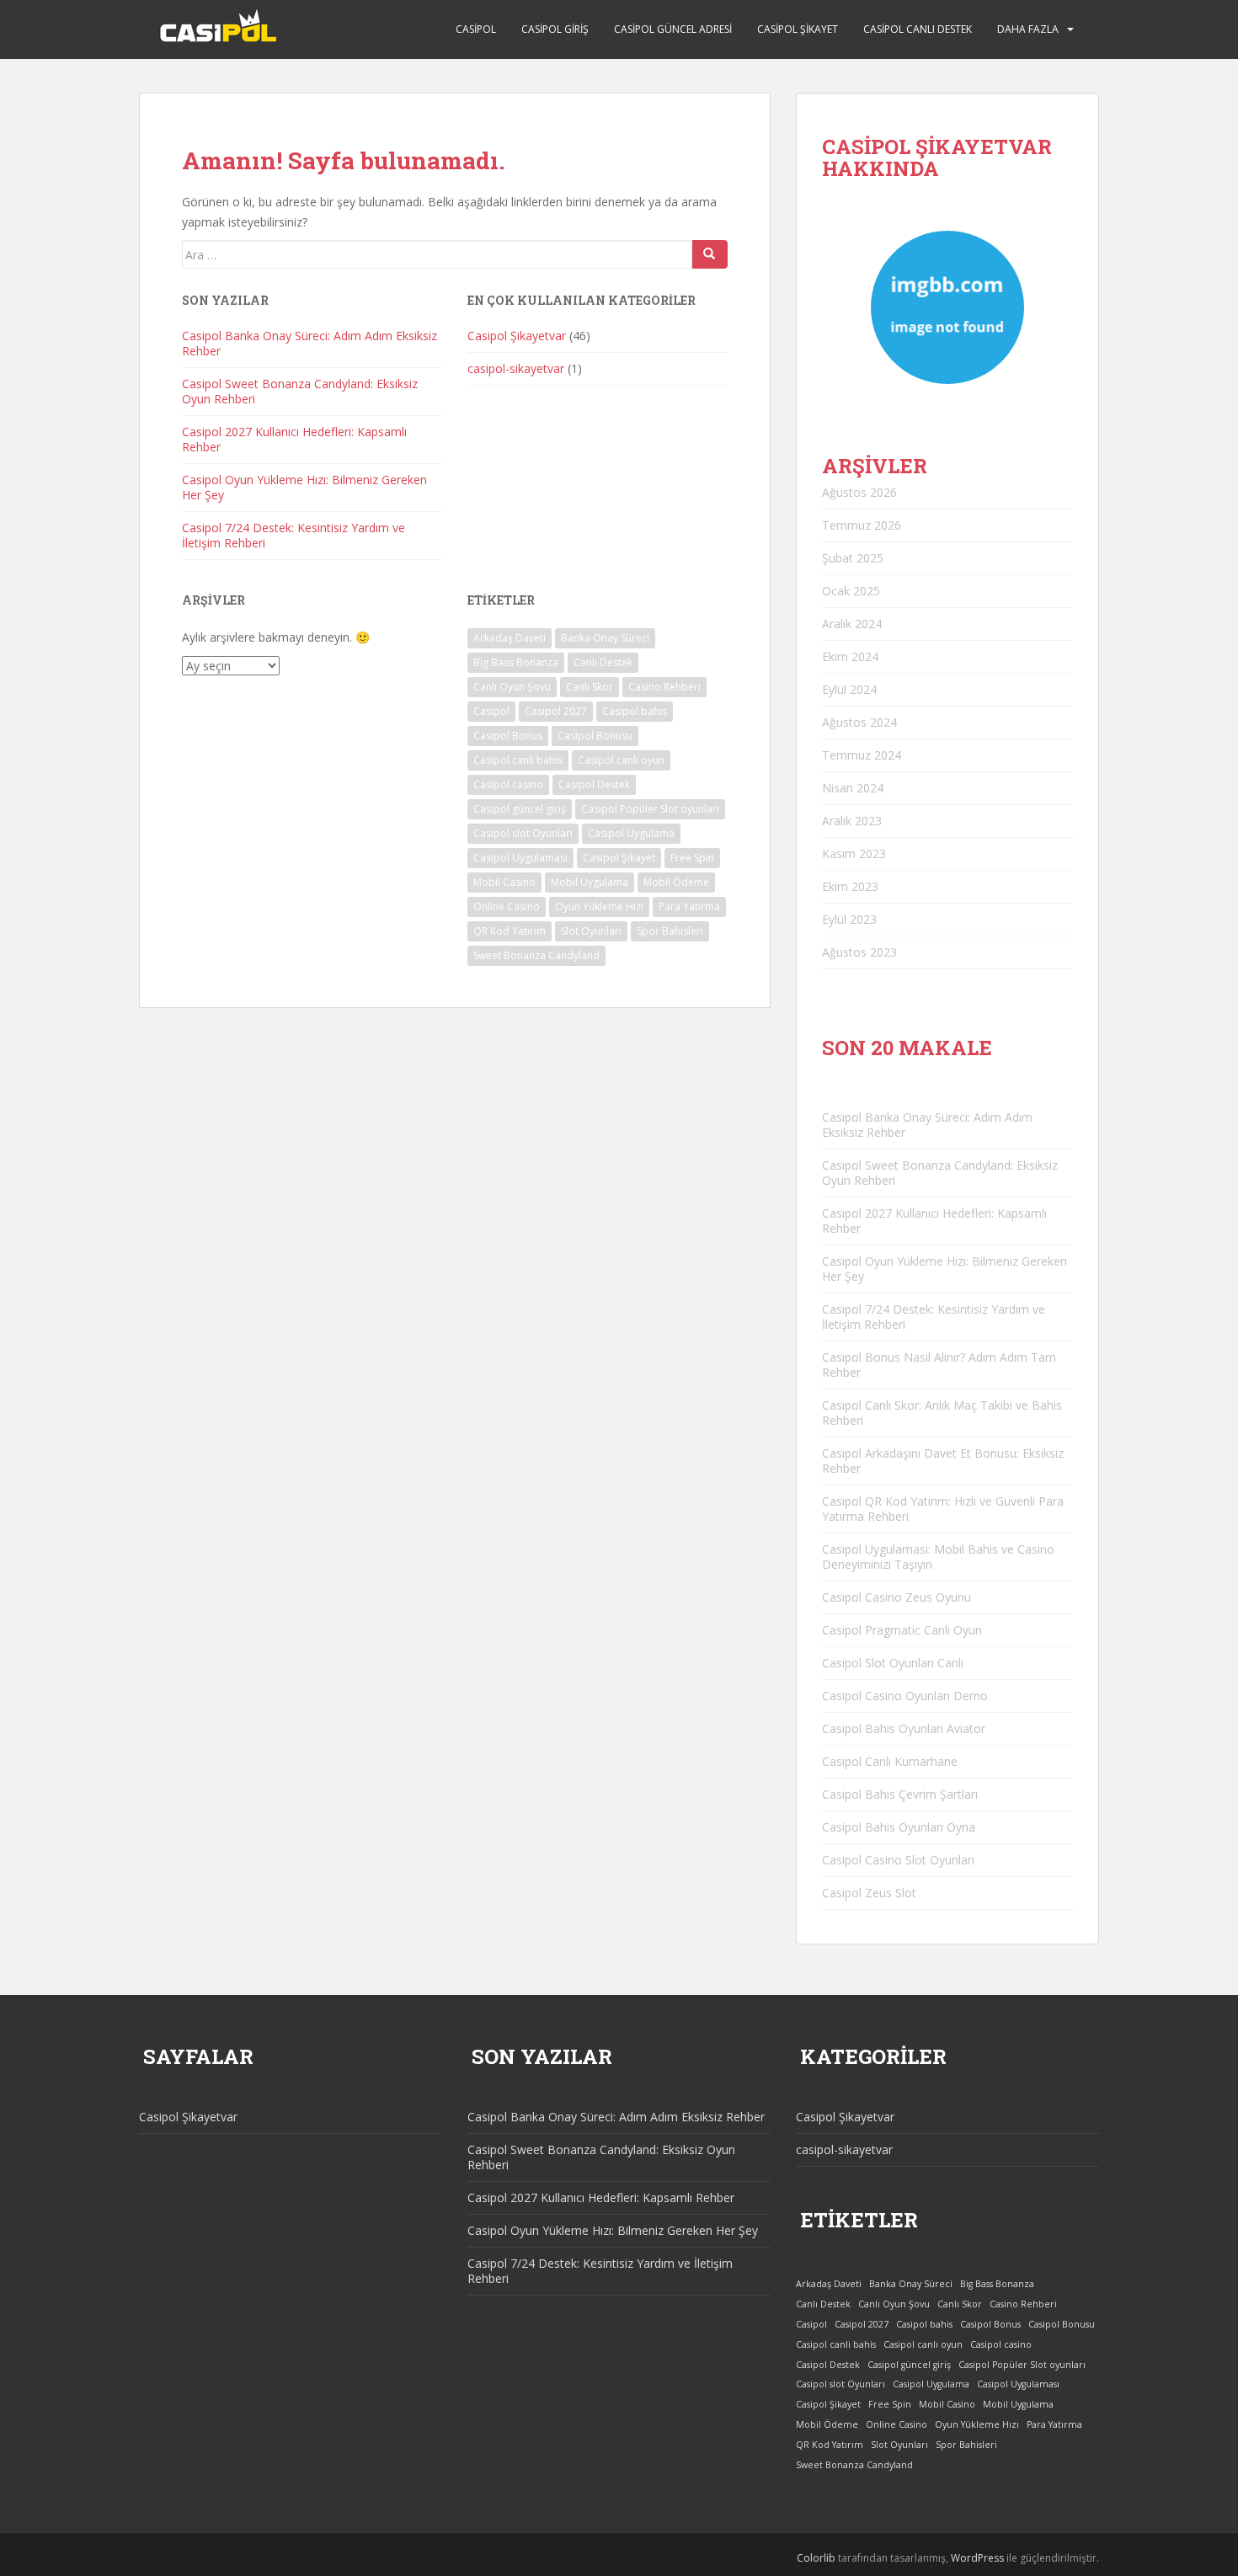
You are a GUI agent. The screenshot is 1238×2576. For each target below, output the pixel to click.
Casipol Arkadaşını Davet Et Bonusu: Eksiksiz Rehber (943, 1461)
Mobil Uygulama (590, 882)
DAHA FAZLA (1028, 29)
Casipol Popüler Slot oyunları (650, 809)
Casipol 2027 (556, 711)
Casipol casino (508, 784)
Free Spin (692, 858)
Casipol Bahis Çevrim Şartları (900, 1794)
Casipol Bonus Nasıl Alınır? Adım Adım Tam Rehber (939, 1365)
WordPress (977, 2558)
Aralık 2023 (852, 821)
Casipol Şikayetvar (517, 336)
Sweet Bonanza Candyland (536, 955)
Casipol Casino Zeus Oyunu (896, 1597)
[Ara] (710, 254)
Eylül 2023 (849, 919)
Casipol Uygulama (631, 833)
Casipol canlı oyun (621, 760)
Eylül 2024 (849, 689)
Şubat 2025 (853, 558)
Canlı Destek (603, 662)
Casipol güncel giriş (520, 809)
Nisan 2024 (853, 788)
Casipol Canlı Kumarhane (890, 1761)
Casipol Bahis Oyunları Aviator (904, 1728)
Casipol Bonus (508, 736)
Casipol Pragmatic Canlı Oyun (902, 1630)
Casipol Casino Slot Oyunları (898, 1860)
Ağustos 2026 (859, 492)
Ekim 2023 (850, 886)
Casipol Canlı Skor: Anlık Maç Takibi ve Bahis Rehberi (942, 1413)
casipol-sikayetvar (516, 368)
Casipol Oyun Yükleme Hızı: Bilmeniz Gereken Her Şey (304, 487)
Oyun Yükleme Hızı (599, 907)
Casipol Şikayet (798, 29)
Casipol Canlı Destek (918, 29)
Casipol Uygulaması (520, 858)
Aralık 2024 (852, 624)
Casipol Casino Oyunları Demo (905, 1696)
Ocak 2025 (851, 591)
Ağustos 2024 (859, 722)
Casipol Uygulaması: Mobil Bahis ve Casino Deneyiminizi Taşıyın (938, 1557)
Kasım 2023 (854, 853)
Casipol (476, 29)
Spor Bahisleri (670, 931)
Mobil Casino (504, 882)
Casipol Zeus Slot (869, 1893)
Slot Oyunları (591, 931)
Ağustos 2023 (859, 952)
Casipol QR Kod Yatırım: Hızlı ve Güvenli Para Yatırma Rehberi (943, 1509)
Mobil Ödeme (676, 882)
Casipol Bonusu (595, 736)
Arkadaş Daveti (510, 638)
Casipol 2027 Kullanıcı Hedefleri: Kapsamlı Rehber (294, 439)
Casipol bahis (635, 711)
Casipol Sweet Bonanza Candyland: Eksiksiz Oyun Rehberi (300, 391)
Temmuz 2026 (862, 525)
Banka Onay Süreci (605, 638)
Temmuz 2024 (862, 755)
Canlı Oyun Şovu (512, 687)
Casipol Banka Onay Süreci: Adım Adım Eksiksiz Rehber (309, 343)
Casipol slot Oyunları (523, 833)
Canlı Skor (590, 687)
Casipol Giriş (555, 29)
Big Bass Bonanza (516, 662)
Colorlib (816, 2558)
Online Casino (507, 907)
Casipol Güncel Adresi (673, 29)
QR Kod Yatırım (510, 931)
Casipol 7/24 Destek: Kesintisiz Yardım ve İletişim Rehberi (293, 535)
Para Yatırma (689, 907)
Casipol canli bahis (518, 760)
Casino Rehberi (664, 687)
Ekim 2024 (850, 656)
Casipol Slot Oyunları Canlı (893, 1663)
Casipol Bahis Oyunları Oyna (899, 1827)
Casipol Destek (594, 784)
